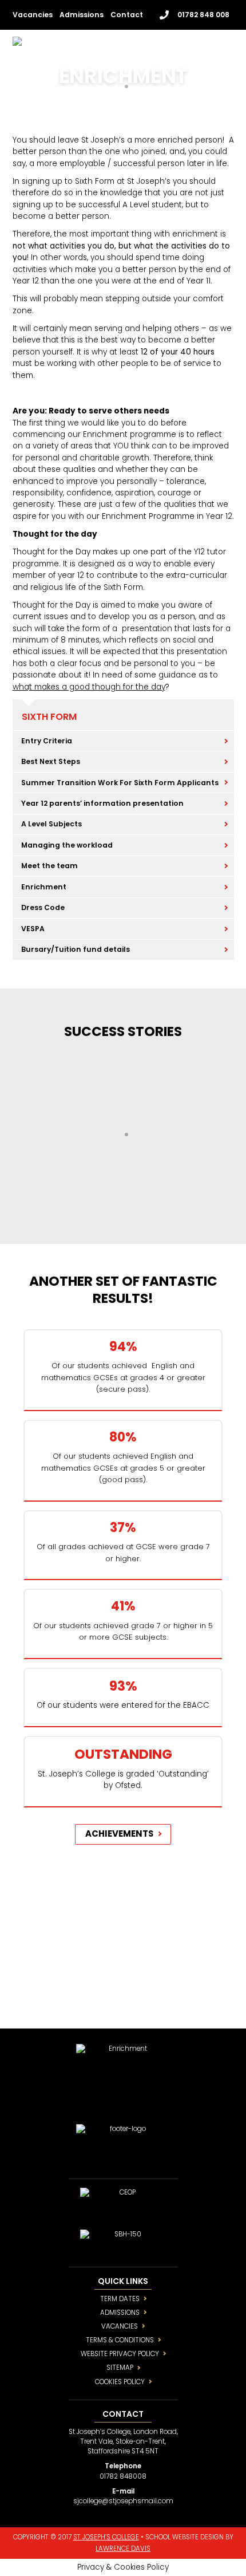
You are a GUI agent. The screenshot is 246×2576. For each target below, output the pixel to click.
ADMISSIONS (120, 2313)
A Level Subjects (51, 824)
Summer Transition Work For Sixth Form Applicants (120, 783)
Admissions (82, 15)
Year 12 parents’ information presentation (102, 803)
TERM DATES (120, 2299)
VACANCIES (120, 2326)
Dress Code (43, 907)
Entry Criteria (47, 741)
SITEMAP (120, 2368)
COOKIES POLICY (120, 2382)
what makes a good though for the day (89, 687)
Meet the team (49, 866)
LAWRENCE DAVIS (123, 2549)
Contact (127, 15)
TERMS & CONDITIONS (120, 2340)
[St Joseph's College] (80, 44)
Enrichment (44, 887)
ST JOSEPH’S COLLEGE (106, 2537)
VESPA (33, 929)
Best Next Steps (51, 761)
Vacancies (33, 15)
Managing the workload (67, 845)
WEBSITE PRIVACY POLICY (120, 2354)
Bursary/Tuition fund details (76, 949)
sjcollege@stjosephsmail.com (123, 2501)
